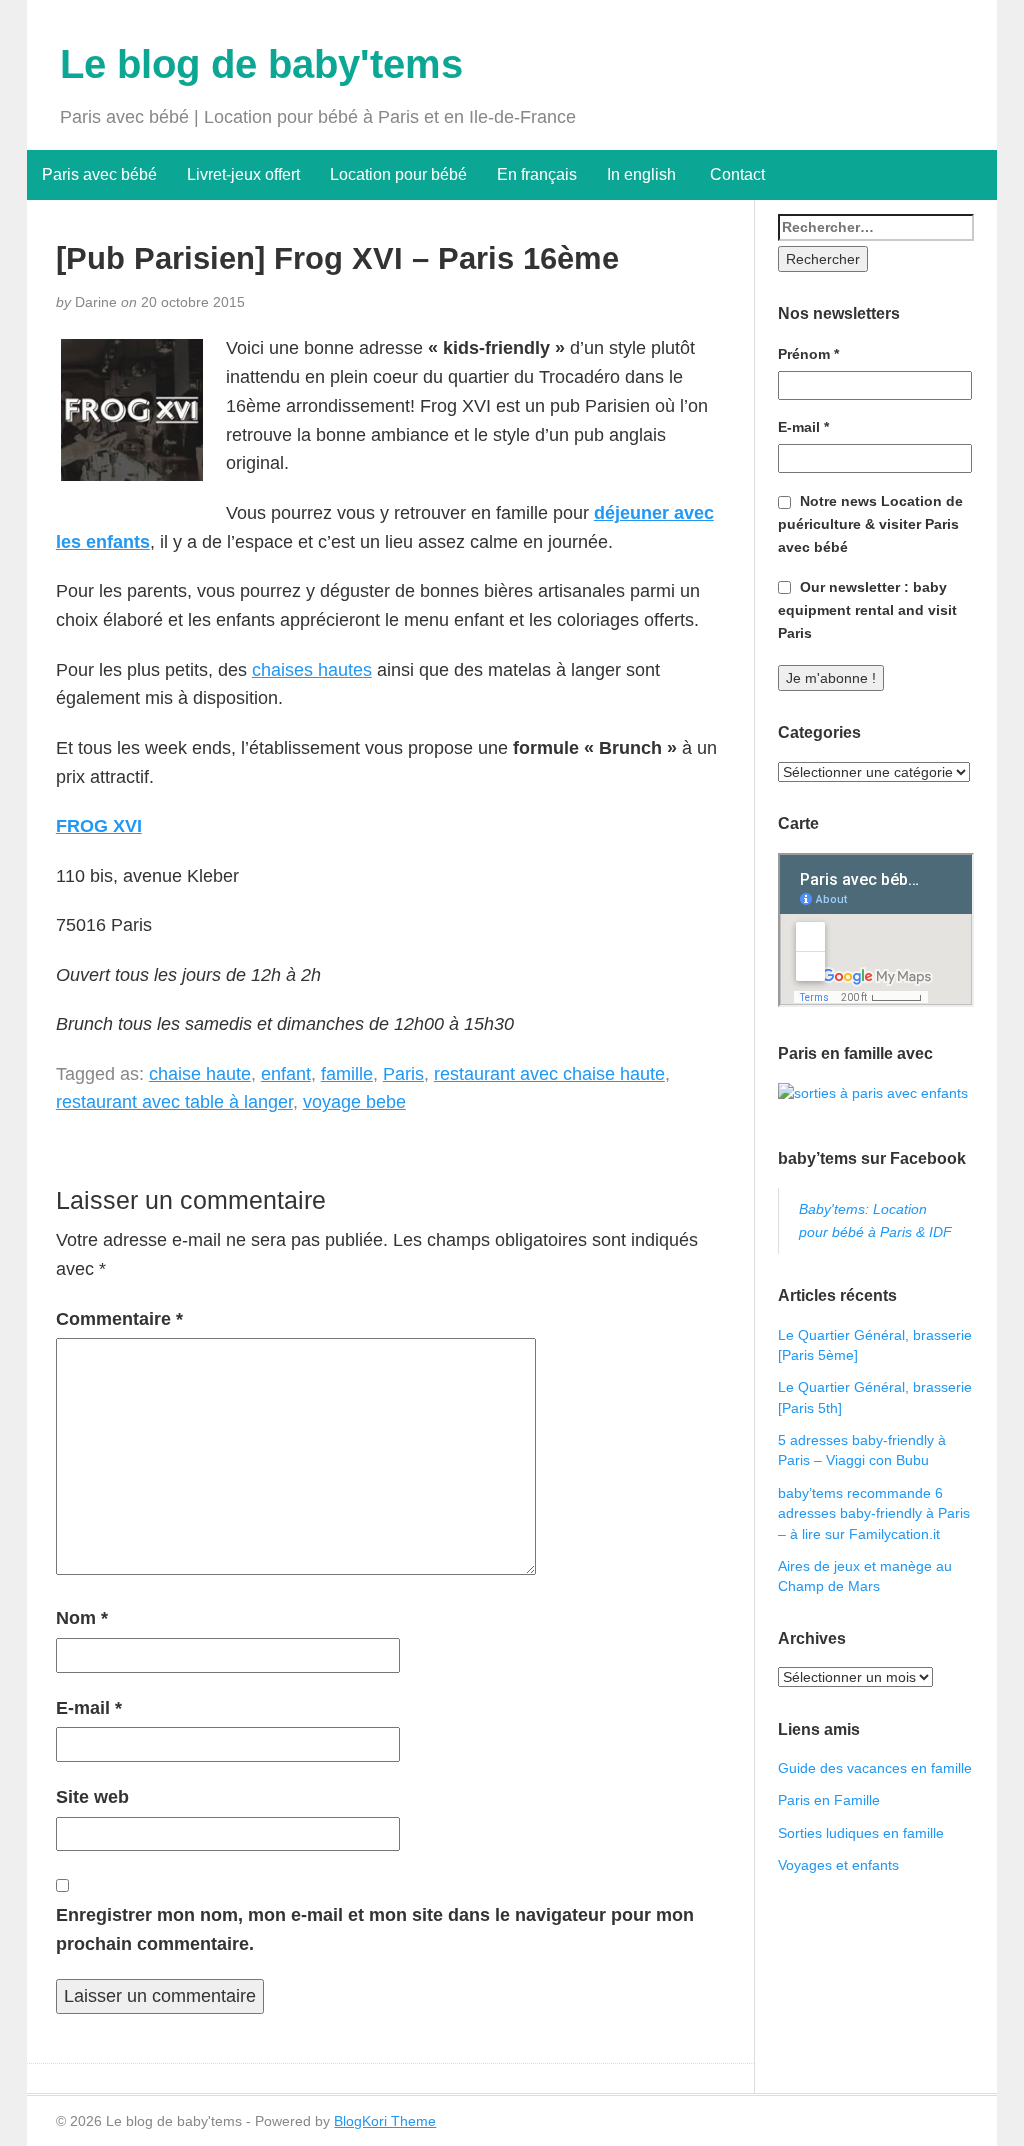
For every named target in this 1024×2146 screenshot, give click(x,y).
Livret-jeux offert (243, 174)
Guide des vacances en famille (875, 1768)
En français (537, 174)
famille (347, 1074)
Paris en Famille (829, 1800)
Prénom (808, 354)
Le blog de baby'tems (261, 64)
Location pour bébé (398, 174)
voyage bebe (354, 1102)
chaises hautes (312, 670)
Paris (403, 1074)
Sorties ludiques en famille (861, 1833)
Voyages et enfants (838, 1865)
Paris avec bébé (99, 174)
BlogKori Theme (385, 2121)
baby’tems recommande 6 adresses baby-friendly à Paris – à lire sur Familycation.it (874, 1513)
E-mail (89, 1708)
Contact (735, 174)
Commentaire (119, 1319)
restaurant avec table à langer (174, 1102)
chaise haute (200, 1074)
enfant (286, 1074)
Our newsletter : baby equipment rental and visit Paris (867, 610)
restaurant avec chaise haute (549, 1074)
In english (641, 174)
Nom (82, 1618)
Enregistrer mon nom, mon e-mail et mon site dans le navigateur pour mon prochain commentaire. (375, 1929)
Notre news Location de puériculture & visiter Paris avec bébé (870, 524)
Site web (92, 1797)
